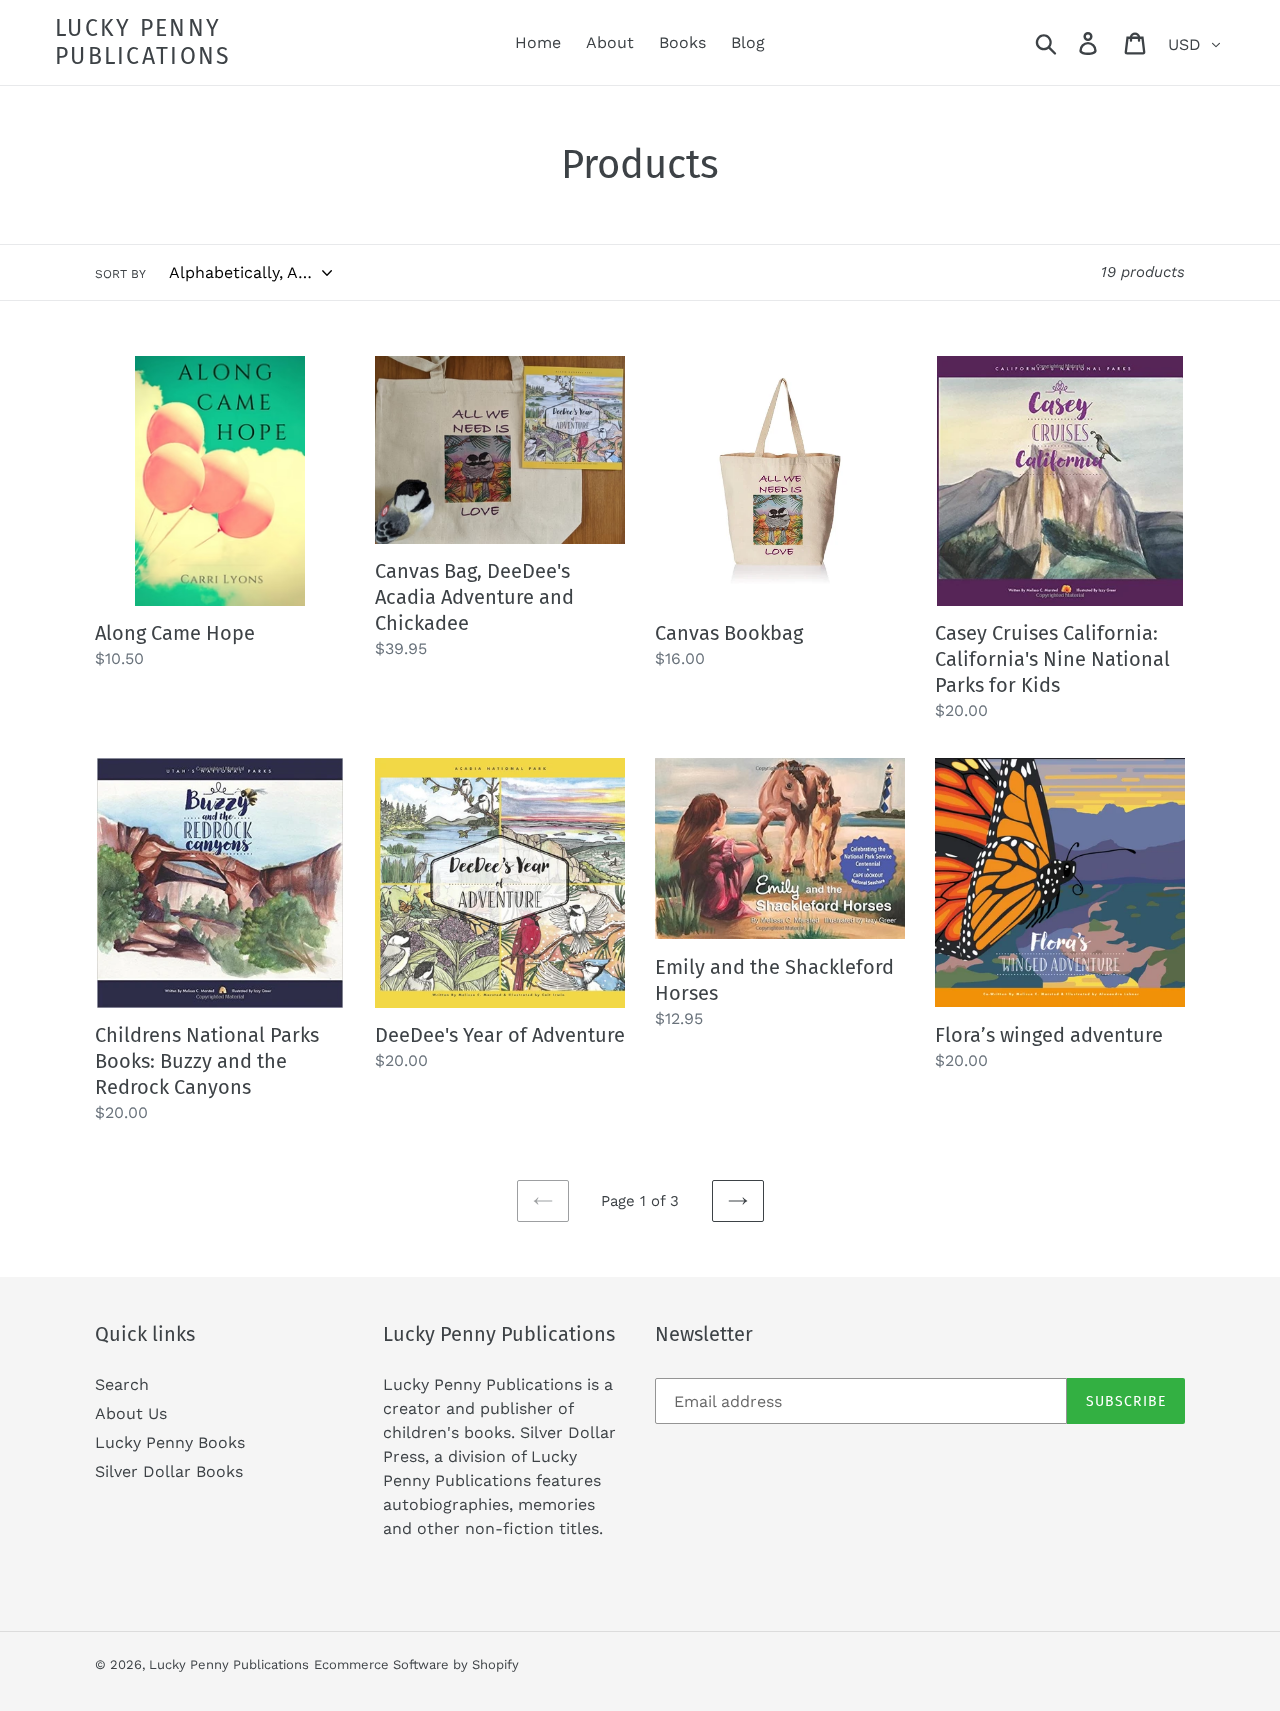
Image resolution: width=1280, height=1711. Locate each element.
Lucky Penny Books (170, 1442)
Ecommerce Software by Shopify (416, 1664)
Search (122, 1384)
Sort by (120, 274)
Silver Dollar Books (169, 1471)
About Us (131, 1413)
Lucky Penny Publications (143, 42)
